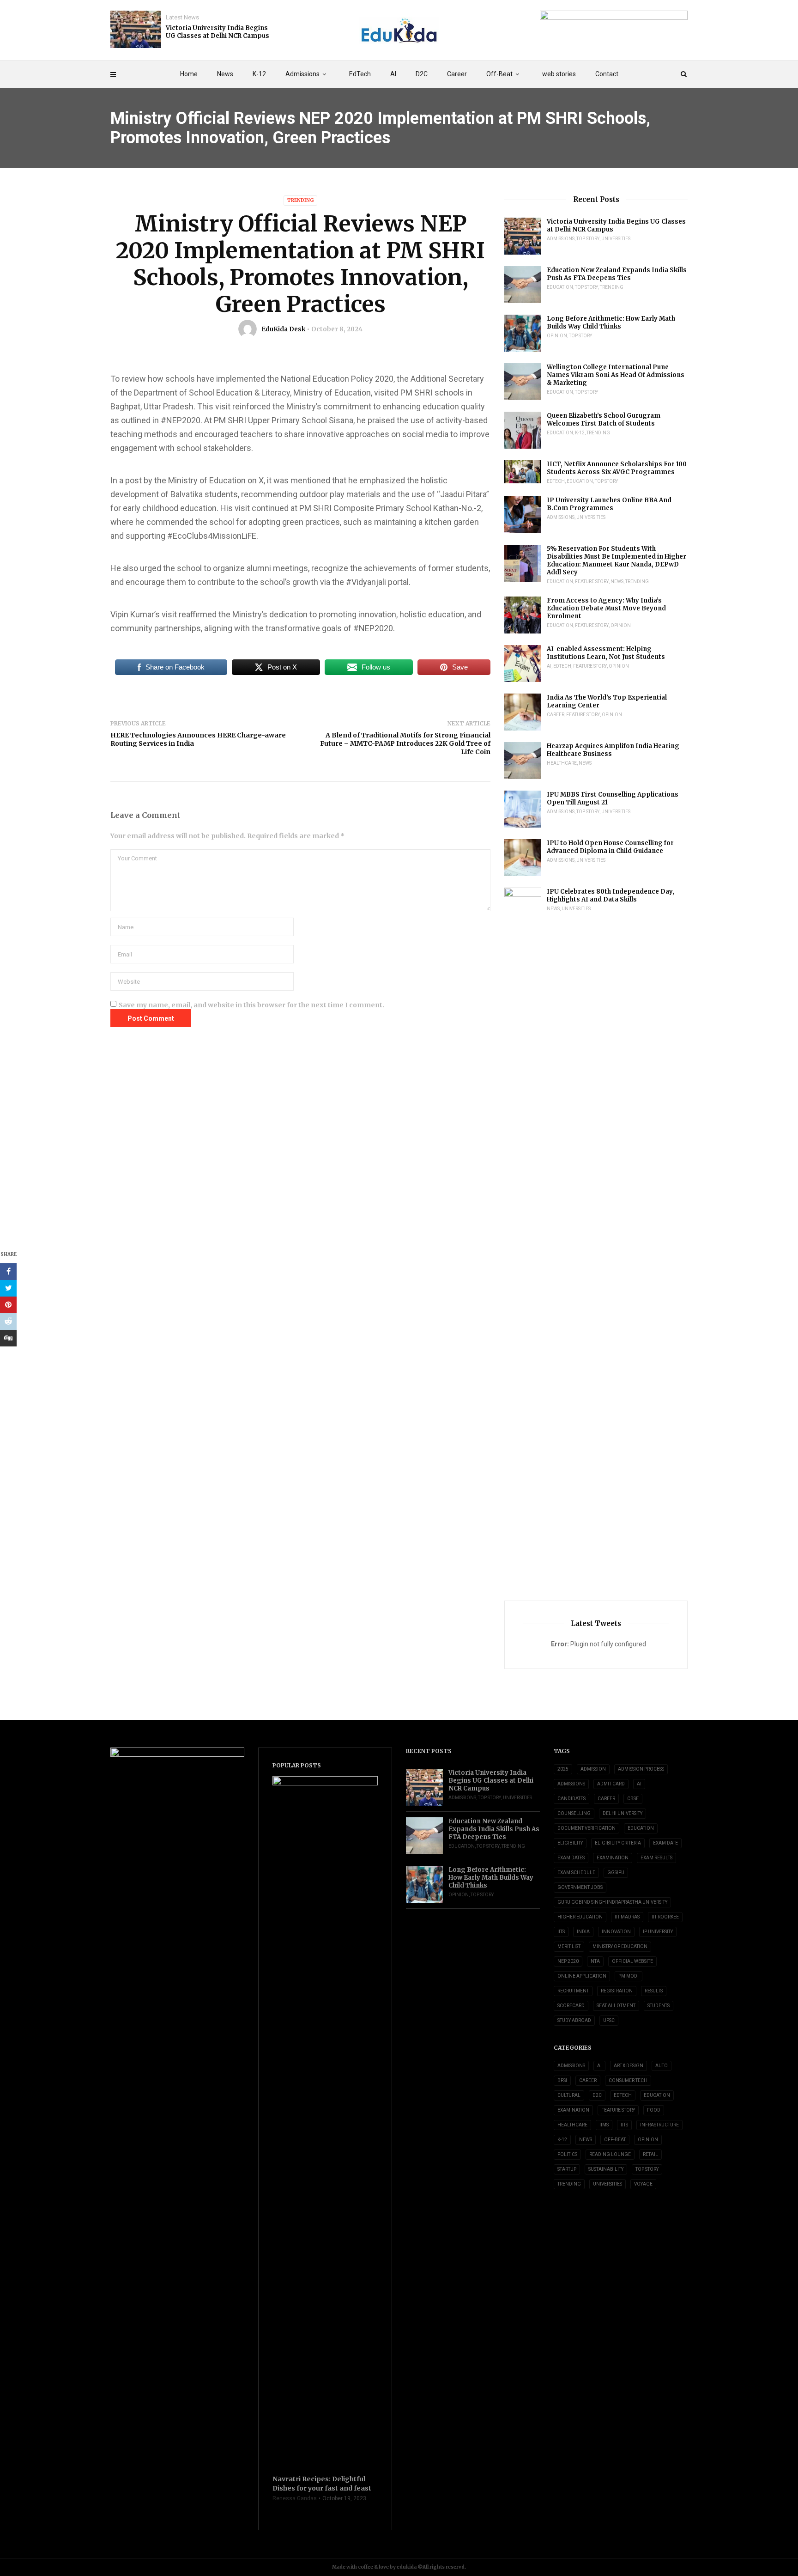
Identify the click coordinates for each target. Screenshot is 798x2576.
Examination (613, 1858)
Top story (588, 239)
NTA (595, 1961)
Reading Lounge (610, 2154)
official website (632, 1961)
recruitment (573, 1991)
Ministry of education (620, 1946)
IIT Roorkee (665, 1917)
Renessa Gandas (295, 2498)
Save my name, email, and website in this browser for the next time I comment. (251, 1005)
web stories (559, 74)
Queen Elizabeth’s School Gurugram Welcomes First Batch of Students (604, 420)
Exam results (656, 1858)
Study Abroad (574, 2020)
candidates (571, 1799)
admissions (571, 1784)
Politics (567, 2154)
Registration (617, 1991)
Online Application (582, 1976)
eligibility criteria (618, 1843)
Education (560, 287)
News (225, 74)
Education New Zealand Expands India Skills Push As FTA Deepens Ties (617, 274)
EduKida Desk (283, 329)
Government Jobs (580, 1887)
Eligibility (570, 1843)
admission (593, 1769)
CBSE (633, 1799)
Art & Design (629, 2066)
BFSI (562, 2080)
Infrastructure (659, 2125)
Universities (616, 239)
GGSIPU (616, 1873)
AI (393, 74)
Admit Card (611, 1784)
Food (654, 2110)
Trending (300, 200)
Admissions (302, 74)
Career (457, 74)
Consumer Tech (628, 2080)
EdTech (360, 74)
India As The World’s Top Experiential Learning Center (607, 701)
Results (654, 1991)
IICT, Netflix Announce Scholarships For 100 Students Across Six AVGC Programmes (617, 468)
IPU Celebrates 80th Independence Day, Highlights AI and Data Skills (611, 895)
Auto (662, 2066)
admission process (641, 1769)
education (641, 1828)
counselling (574, 1813)
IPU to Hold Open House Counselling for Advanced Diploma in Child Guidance (610, 847)
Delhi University (623, 1813)
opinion (557, 336)
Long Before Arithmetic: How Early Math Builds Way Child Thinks (611, 323)
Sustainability (606, 2169)
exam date (665, 1843)
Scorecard (571, 2006)
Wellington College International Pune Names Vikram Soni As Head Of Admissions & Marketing (616, 375)
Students (659, 2006)
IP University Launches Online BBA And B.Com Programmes (609, 504)
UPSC (609, 2020)
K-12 (259, 74)
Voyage (643, 2184)
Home (189, 74)
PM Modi (629, 1976)
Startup (567, 2169)
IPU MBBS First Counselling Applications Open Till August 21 (613, 798)
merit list (569, 1946)
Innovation (616, 1932)
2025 (563, 1769)
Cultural (569, 2095)
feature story (592, 582)
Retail (650, 2154)
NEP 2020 (568, 1961)
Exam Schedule (576, 1873)
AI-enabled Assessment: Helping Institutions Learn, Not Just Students (606, 653)
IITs (561, 1932)
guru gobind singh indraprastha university (612, 1902)
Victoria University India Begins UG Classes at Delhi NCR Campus (218, 32)
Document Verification (586, 1828)
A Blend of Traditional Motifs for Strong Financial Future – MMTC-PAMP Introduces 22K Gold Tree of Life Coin (405, 743)
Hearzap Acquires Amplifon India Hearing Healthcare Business (613, 750)
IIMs (604, 2125)
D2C (422, 74)
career (606, 1799)
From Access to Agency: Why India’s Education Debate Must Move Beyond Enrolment (606, 608)
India (583, 1932)
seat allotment (616, 2006)
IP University (658, 1932)
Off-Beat (499, 74)
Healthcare (562, 763)
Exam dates (571, 1858)
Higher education (580, 1917)
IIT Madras (627, 1917)
